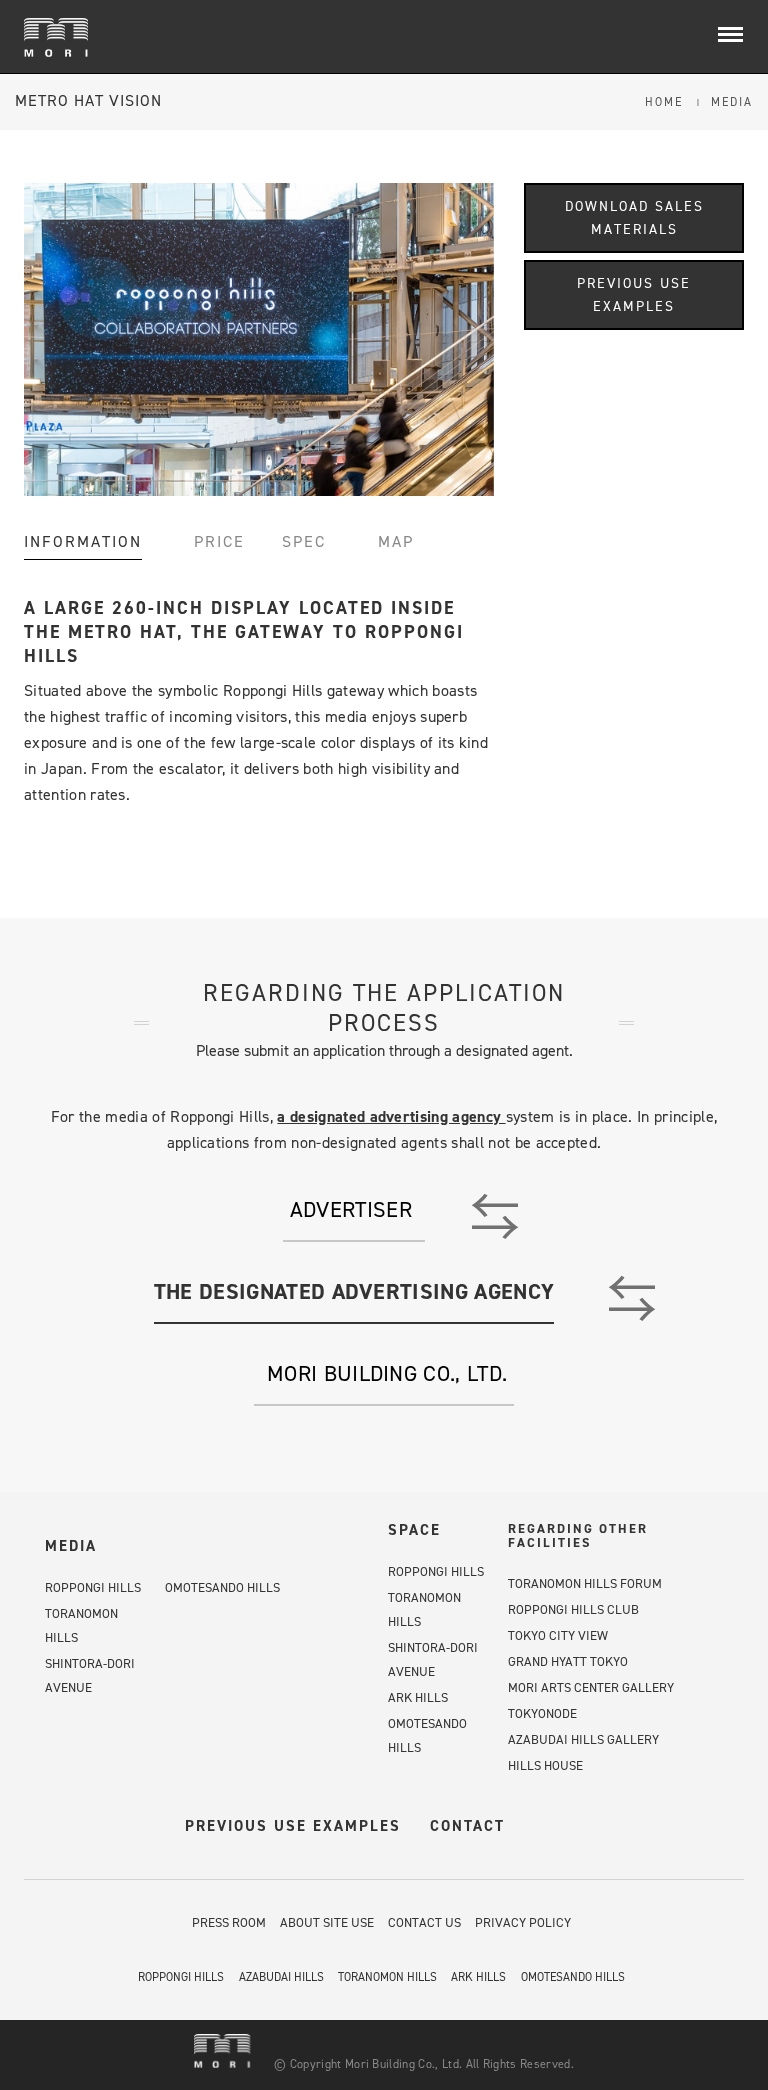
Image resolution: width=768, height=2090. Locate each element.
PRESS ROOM (229, 1922)
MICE (56, 40)
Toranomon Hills (387, 1977)
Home (664, 102)
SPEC (304, 541)
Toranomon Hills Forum (585, 1583)
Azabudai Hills (281, 1977)
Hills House (545, 1765)
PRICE (219, 541)
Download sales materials (634, 218)
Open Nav (741, 35)
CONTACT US (424, 1922)
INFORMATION (83, 541)
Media (732, 102)
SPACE (414, 1530)
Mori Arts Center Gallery (591, 1687)
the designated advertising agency (354, 1291)
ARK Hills (418, 1697)
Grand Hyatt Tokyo (568, 1661)
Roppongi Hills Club (573, 1609)
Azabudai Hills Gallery (583, 1739)
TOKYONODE (542, 1713)
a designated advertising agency (391, 1116)
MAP (396, 541)
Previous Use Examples (634, 295)
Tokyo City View (558, 1635)
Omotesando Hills (222, 1587)
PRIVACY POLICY (523, 1922)
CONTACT (467, 1826)
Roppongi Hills (93, 1587)
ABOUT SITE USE (327, 1922)
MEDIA (71, 1546)
